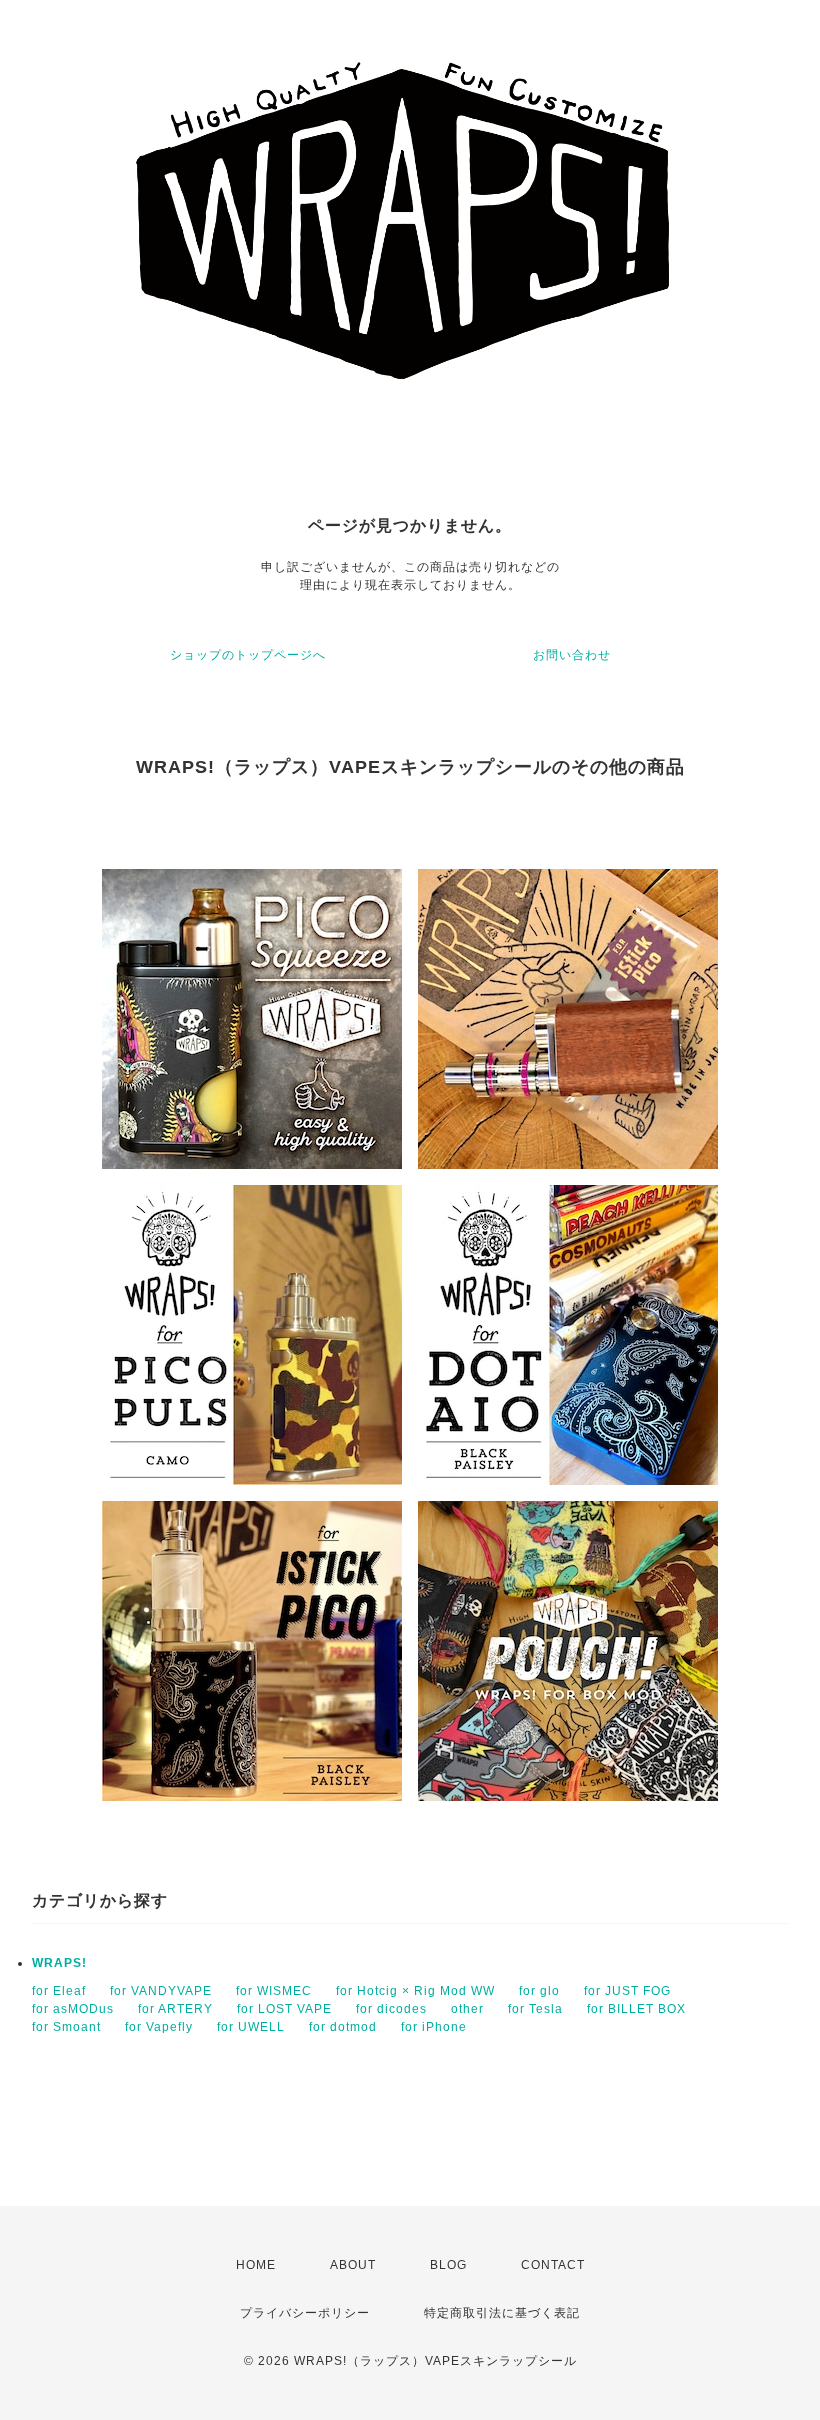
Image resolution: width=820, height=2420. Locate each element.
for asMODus (73, 2009)
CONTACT (553, 2265)
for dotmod (343, 2027)
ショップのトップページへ (248, 655)
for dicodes (391, 2009)
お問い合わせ (572, 655)
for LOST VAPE (284, 2009)
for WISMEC (274, 1991)
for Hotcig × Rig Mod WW (415, 1991)
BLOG (448, 2265)
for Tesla (535, 2009)
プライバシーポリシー (305, 2313)
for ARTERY (175, 2009)
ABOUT (353, 2265)
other (467, 2009)
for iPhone (434, 2027)
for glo (539, 1991)
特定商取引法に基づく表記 (502, 2313)
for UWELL (251, 2027)
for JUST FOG (627, 1991)
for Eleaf (59, 1991)
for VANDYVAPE (161, 1991)
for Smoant (66, 2027)
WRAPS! (59, 1963)
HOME (256, 2265)
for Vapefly (159, 2027)
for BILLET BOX (636, 2009)
